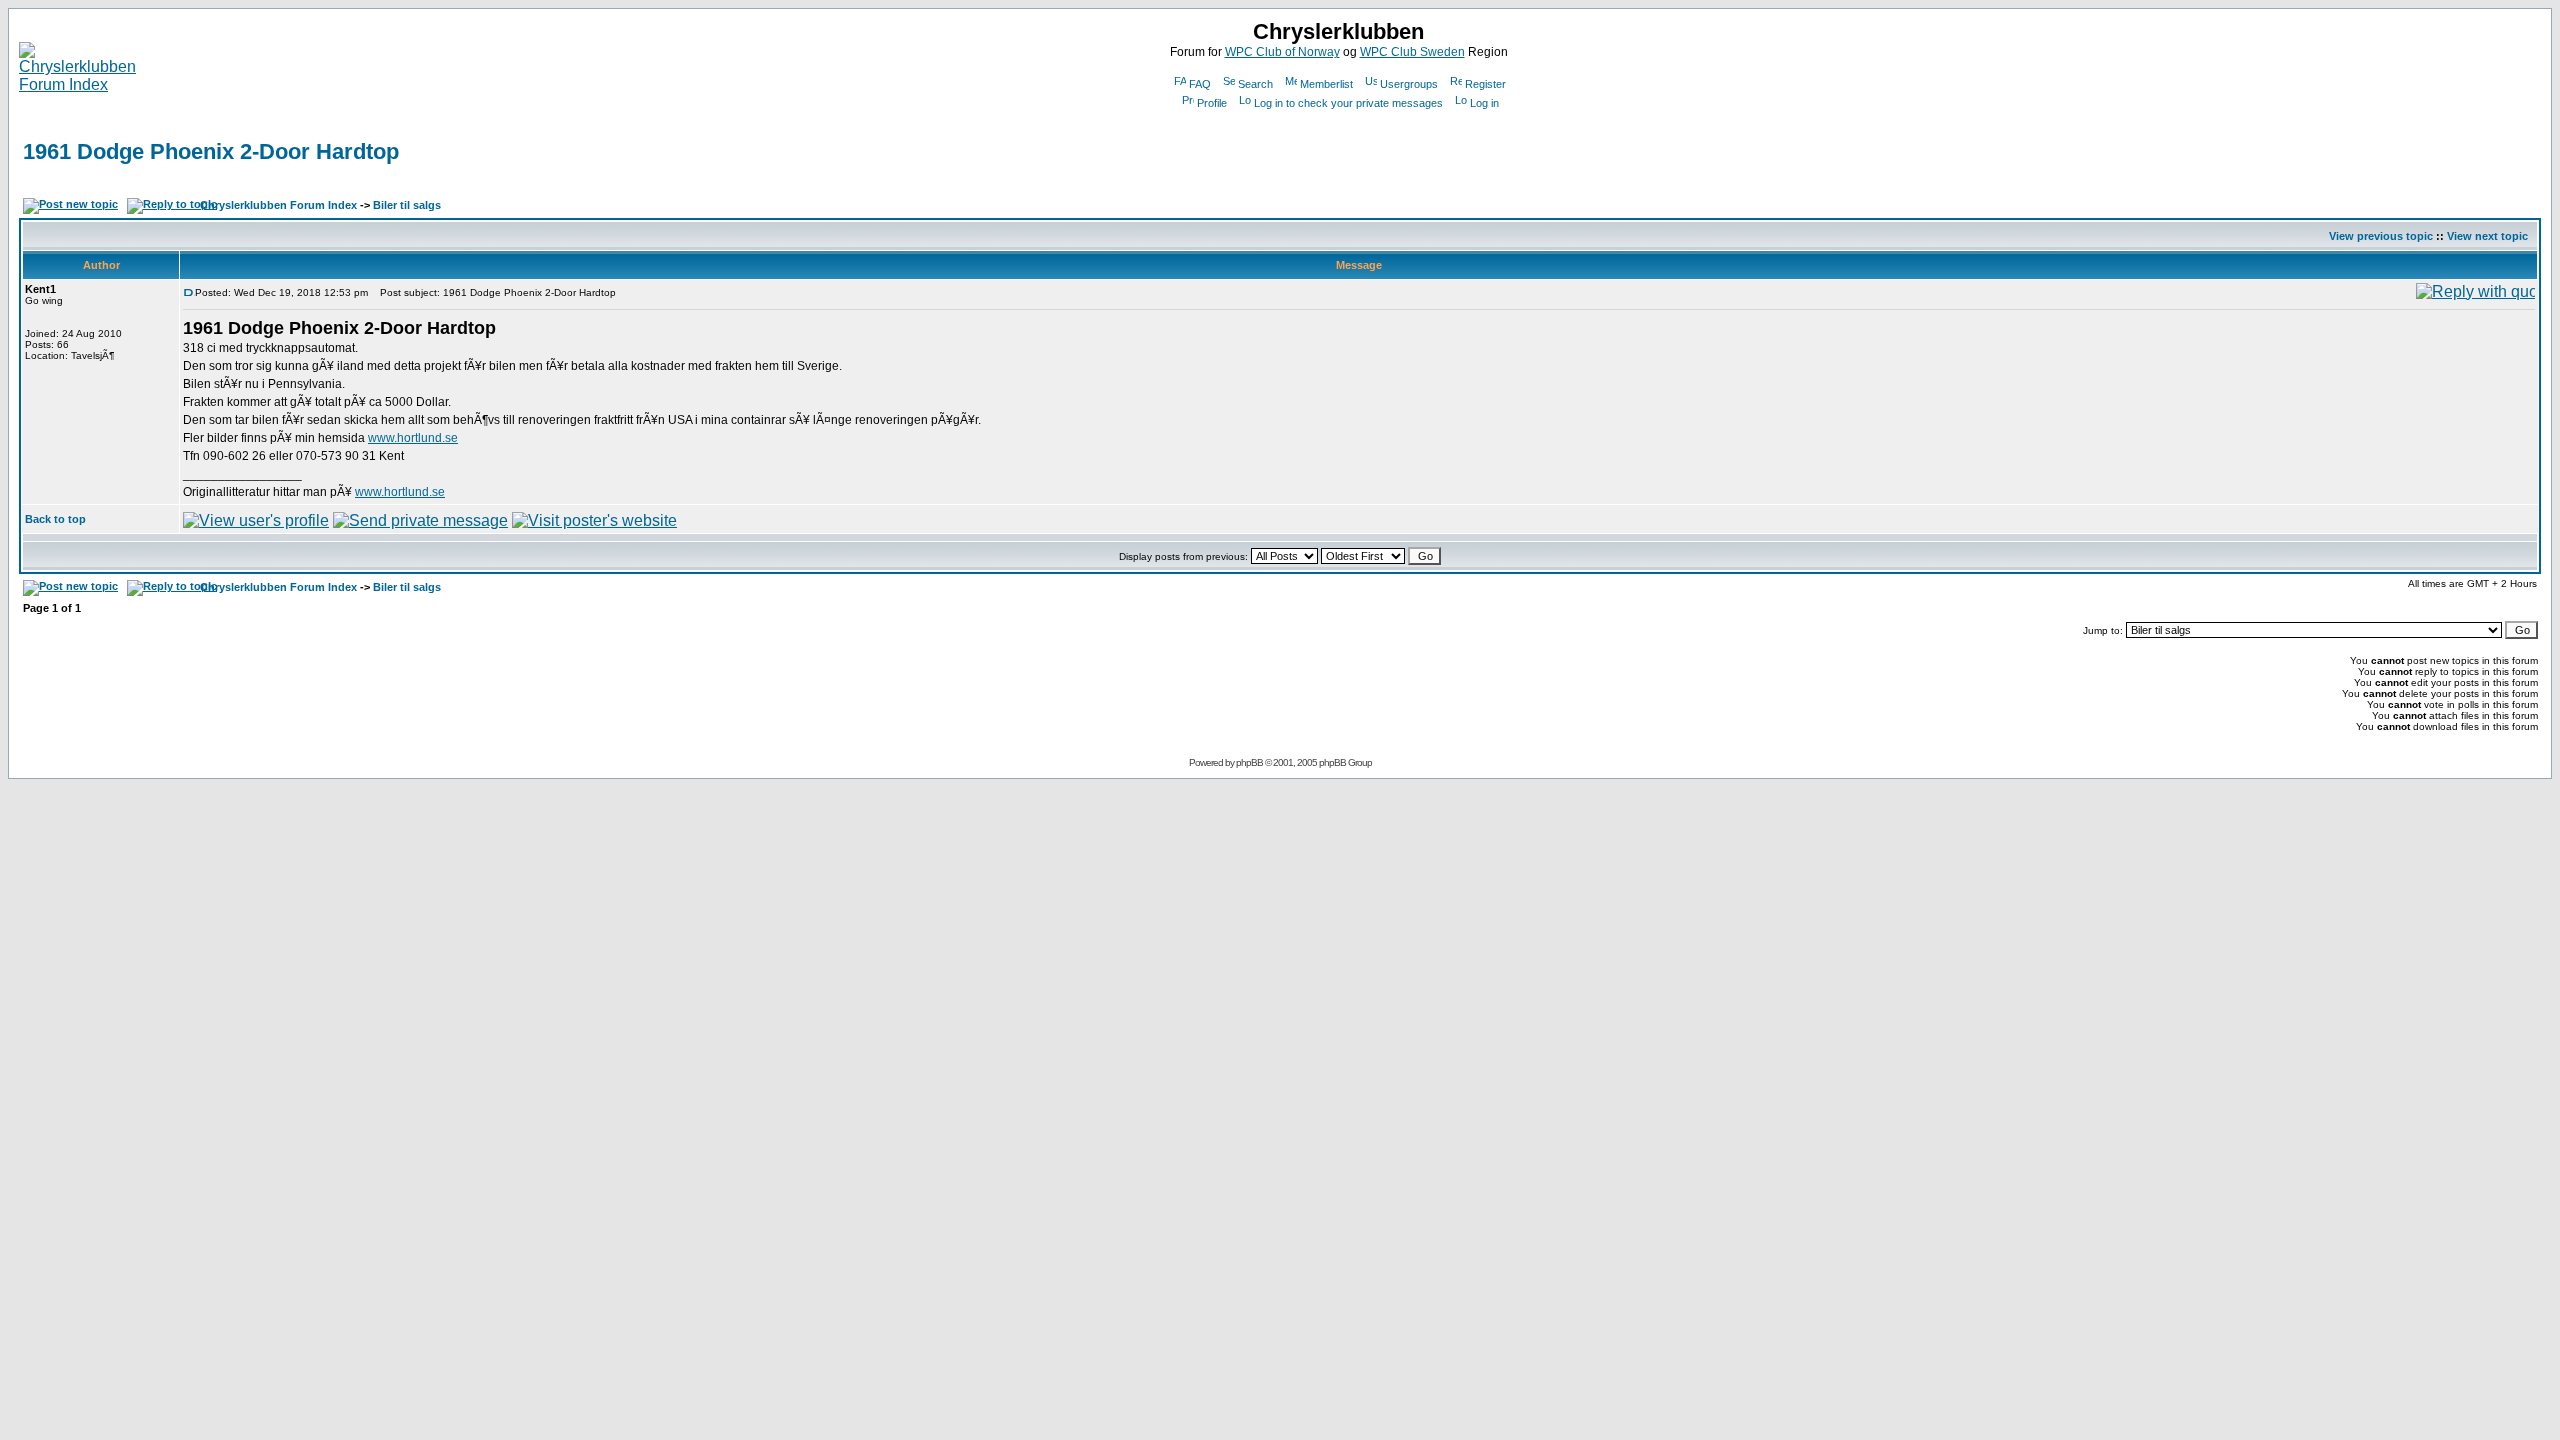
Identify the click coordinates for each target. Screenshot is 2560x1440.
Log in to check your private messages (1348, 103)
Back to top (55, 519)
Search (1255, 84)
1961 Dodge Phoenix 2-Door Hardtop (211, 151)
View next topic (2487, 236)
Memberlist (1326, 84)
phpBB (1249, 762)
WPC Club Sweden (1412, 52)
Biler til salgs (407, 205)
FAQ (1200, 84)
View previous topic (2381, 236)
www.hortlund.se (413, 438)
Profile (1212, 103)
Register (1485, 84)
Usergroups (1409, 84)
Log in (1484, 103)
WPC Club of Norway (1282, 52)
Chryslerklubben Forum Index (278, 205)
